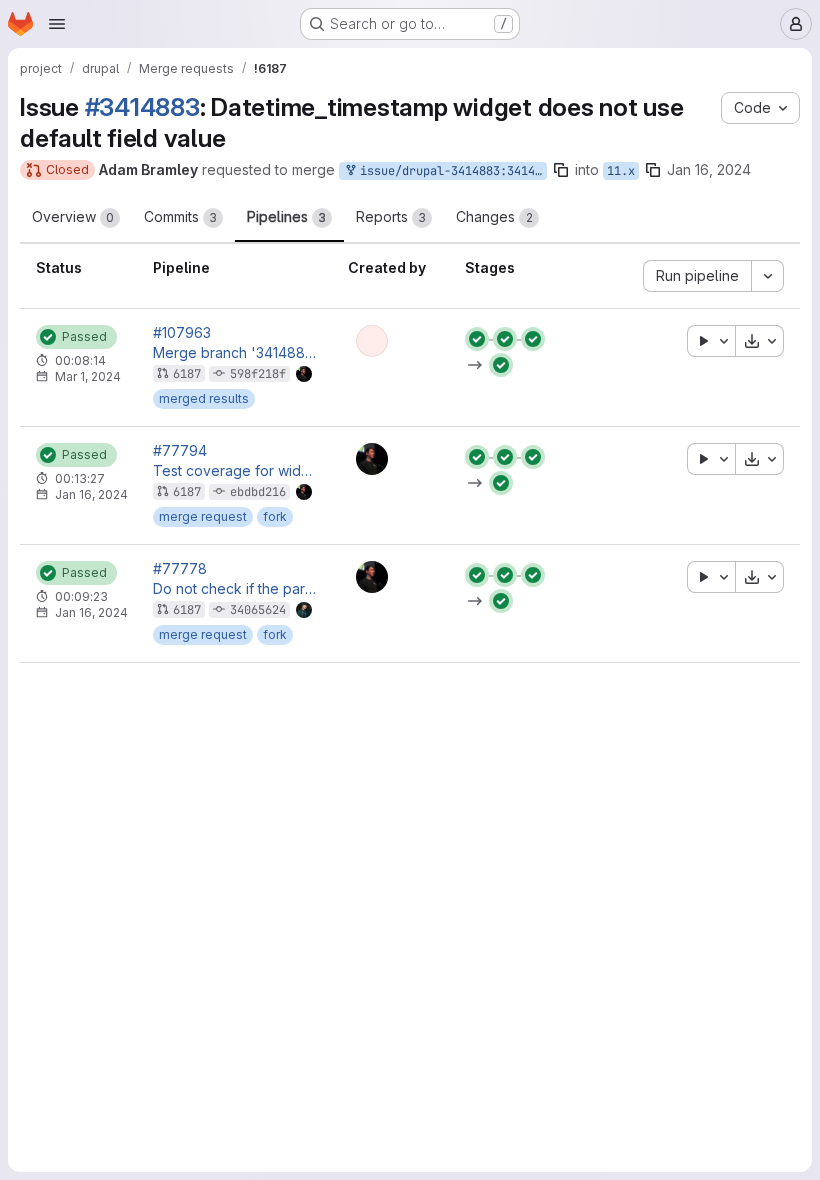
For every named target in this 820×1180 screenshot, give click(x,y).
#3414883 (142, 107)
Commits (180, 216)
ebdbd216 (258, 492)
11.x (621, 171)
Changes (494, 216)
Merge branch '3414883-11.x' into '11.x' (234, 353)
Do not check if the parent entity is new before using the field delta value (234, 589)
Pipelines (286, 216)
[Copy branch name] (561, 170)
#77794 (180, 451)
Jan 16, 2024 (709, 169)
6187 (187, 374)
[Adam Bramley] (372, 459)
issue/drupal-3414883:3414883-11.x (450, 171)
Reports (391, 216)
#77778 (180, 569)
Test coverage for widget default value (234, 471)
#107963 (182, 333)
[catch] (372, 341)
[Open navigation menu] (57, 24)
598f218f (258, 374)
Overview (73, 216)
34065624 (258, 610)
